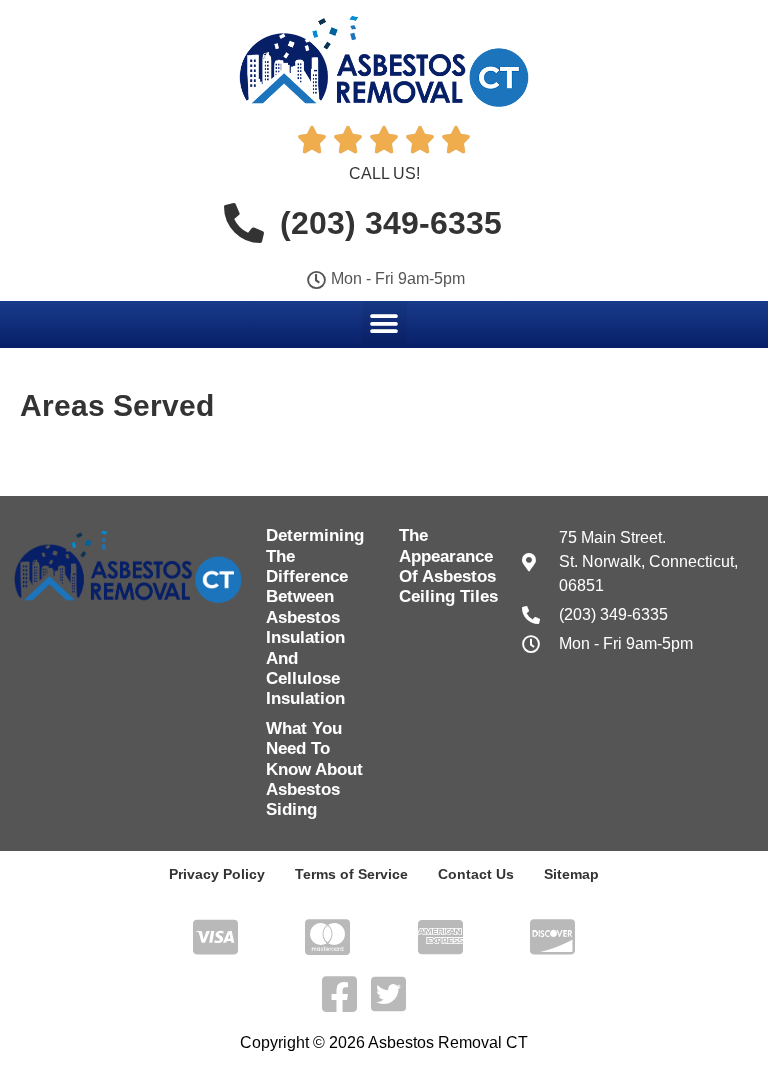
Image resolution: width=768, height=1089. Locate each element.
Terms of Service (351, 874)
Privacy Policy (217, 874)
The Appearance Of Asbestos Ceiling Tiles (448, 566)
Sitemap (571, 874)
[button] (384, 323)
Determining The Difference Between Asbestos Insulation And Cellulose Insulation (315, 617)
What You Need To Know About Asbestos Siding (314, 769)
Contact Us (476, 874)
